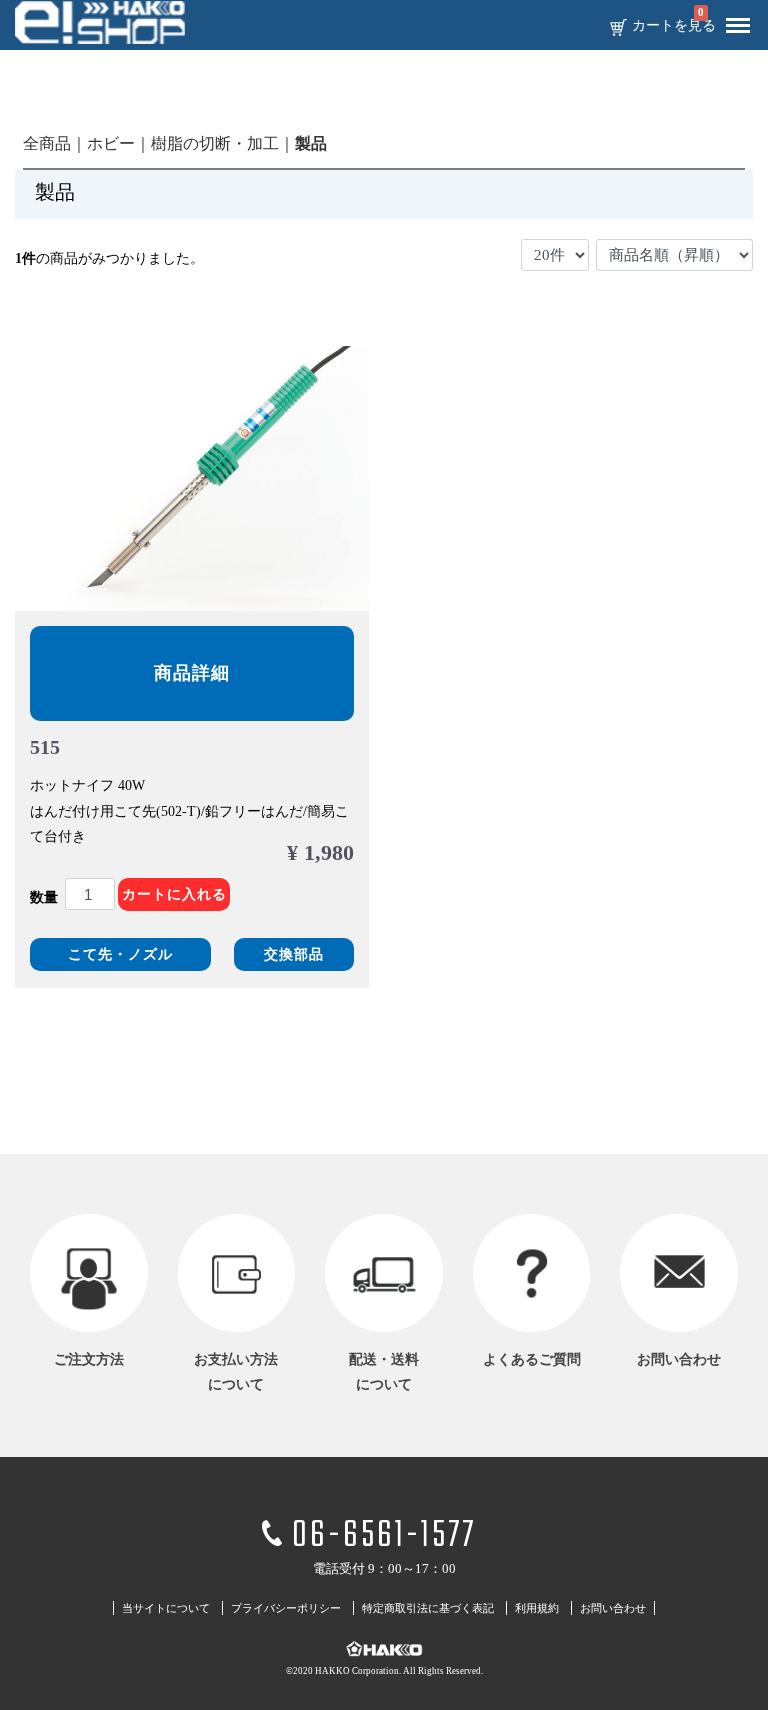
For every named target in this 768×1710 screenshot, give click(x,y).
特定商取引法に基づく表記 (428, 1609)
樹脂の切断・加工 (215, 143)
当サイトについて (166, 1609)
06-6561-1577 (384, 1536)
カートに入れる (174, 894)
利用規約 (537, 1609)
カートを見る (674, 26)
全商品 (47, 143)
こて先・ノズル (120, 954)
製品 (311, 143)
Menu (738, 26)
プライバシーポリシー (286, 1609)
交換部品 (294, 954)
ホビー (111, 143)
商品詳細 (192, 673)
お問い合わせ (613, 1609)
